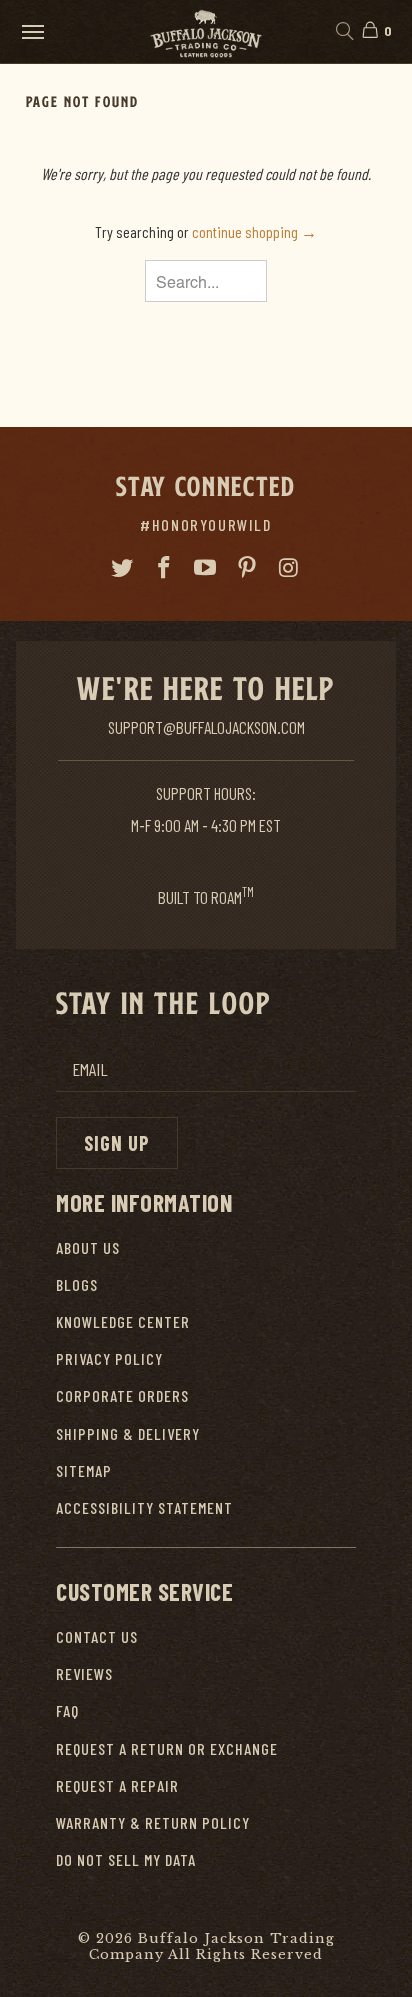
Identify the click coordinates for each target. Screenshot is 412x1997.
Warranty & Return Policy (153, 1822)
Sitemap (84, 1470)
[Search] (343, 32)
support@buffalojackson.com (206, 727)
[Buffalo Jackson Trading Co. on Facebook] (164, 568)
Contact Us (97, 1636)
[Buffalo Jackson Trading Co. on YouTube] (206, 568)
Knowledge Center (123, 1321)
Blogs (77, 1284)
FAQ (67, 1710)
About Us (88, 1247)
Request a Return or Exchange (167, 1748)
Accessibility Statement (144, 1507)
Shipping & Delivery (128, 1433)
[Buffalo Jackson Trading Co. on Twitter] (123, 568)
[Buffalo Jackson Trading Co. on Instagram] (290, 568)
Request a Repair (117, 1785)
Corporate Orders (122, 1395)
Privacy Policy (109, 1358)
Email (90, 1069)
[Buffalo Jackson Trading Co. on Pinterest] (248, 568)
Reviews (84, 1673)
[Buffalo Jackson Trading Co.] (205, 31)
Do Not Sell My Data (126, 1859)
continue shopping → (254, 231)
